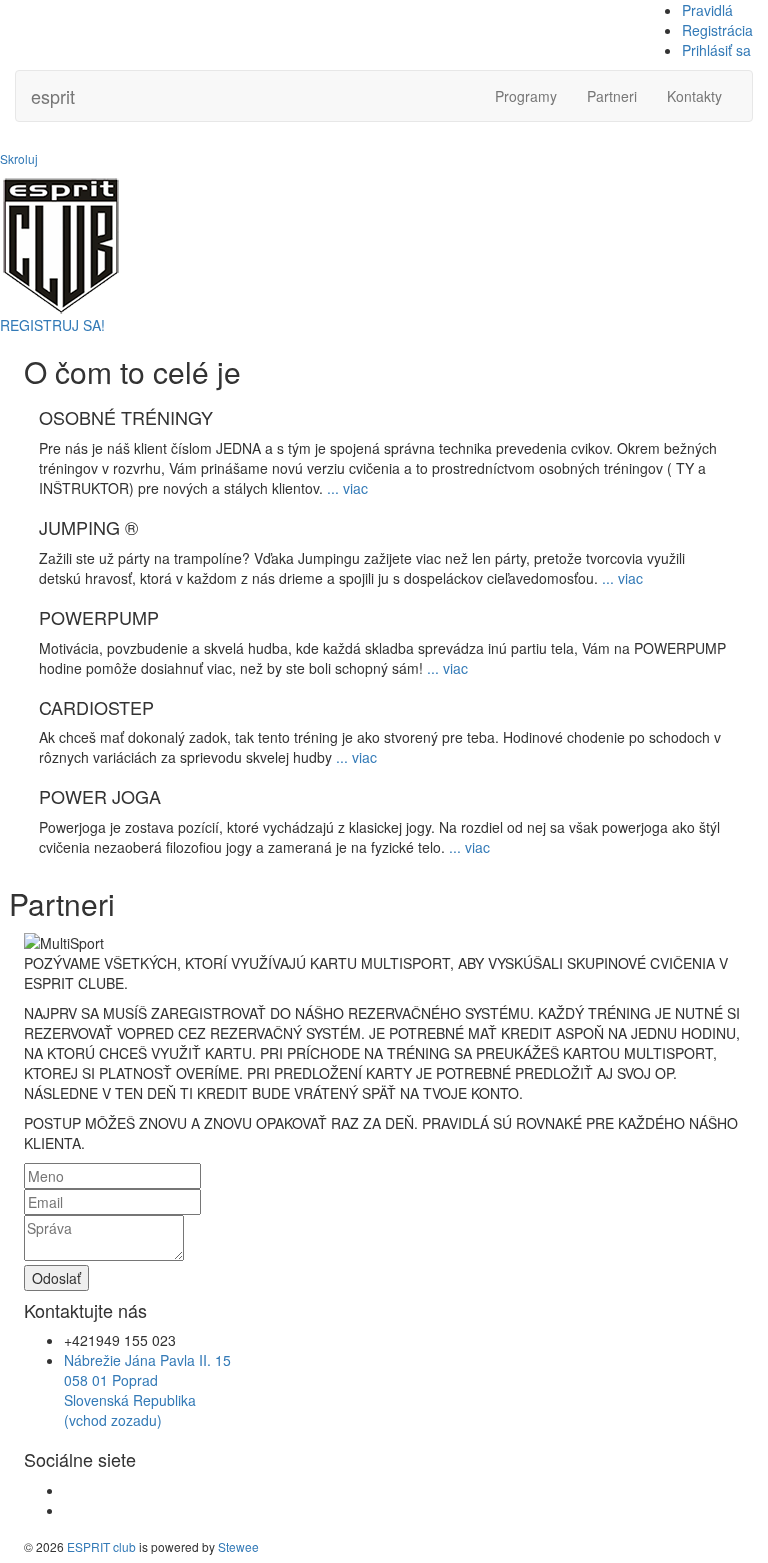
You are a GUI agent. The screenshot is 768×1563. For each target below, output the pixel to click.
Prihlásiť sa (716, 50)
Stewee (238, 1546)
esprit (53, 96)
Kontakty (694, 96)
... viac (347, 488)
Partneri (612, 96)
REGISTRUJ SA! (52, 325)
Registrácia (717, 30)
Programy (526, 96)
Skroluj (19, 158)
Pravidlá (707, 10)
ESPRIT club (101, 1546)
